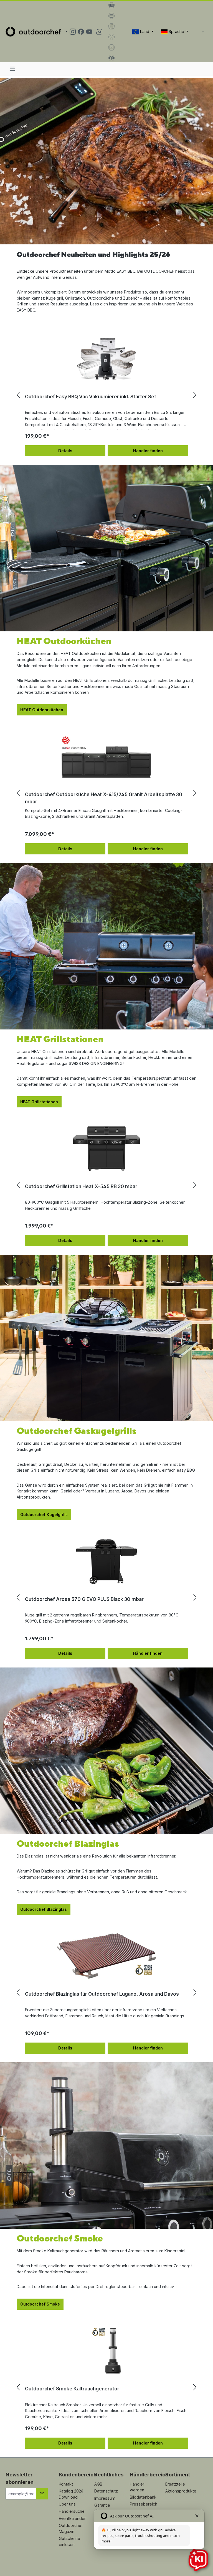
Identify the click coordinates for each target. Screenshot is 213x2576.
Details (65, 451)
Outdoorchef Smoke (40, 2304)
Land (145, 31)
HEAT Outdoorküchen (42, 710)
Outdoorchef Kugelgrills (44, 1515)
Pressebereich (144, 2504)
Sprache (176, 31)
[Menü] (12, 69)
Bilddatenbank (143, 2497)
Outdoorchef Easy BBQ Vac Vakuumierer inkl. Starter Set (91, 397)
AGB (98, 2484)
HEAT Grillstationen (39, 1102)
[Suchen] (203, 32)
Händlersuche (72, 2511)
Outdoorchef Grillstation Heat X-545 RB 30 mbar (81, 1186)
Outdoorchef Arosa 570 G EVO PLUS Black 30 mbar (84, 1599)
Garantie (102, 2505)
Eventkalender (72, 2518)
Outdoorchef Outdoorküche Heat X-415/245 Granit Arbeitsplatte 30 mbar (104, 798)
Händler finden (148, 451)
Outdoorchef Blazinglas (44, 1909)
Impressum (105, 2498)
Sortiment (178, 2475)
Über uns (67, 2504)
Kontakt (66, 2484)
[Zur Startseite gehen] (33, 31)
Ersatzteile (175, 2484)
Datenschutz (106, 2491)
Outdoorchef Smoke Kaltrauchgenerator (72, 2389)
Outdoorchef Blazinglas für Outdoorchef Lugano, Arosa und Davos (102, 1994)
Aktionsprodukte (181, 2491)
